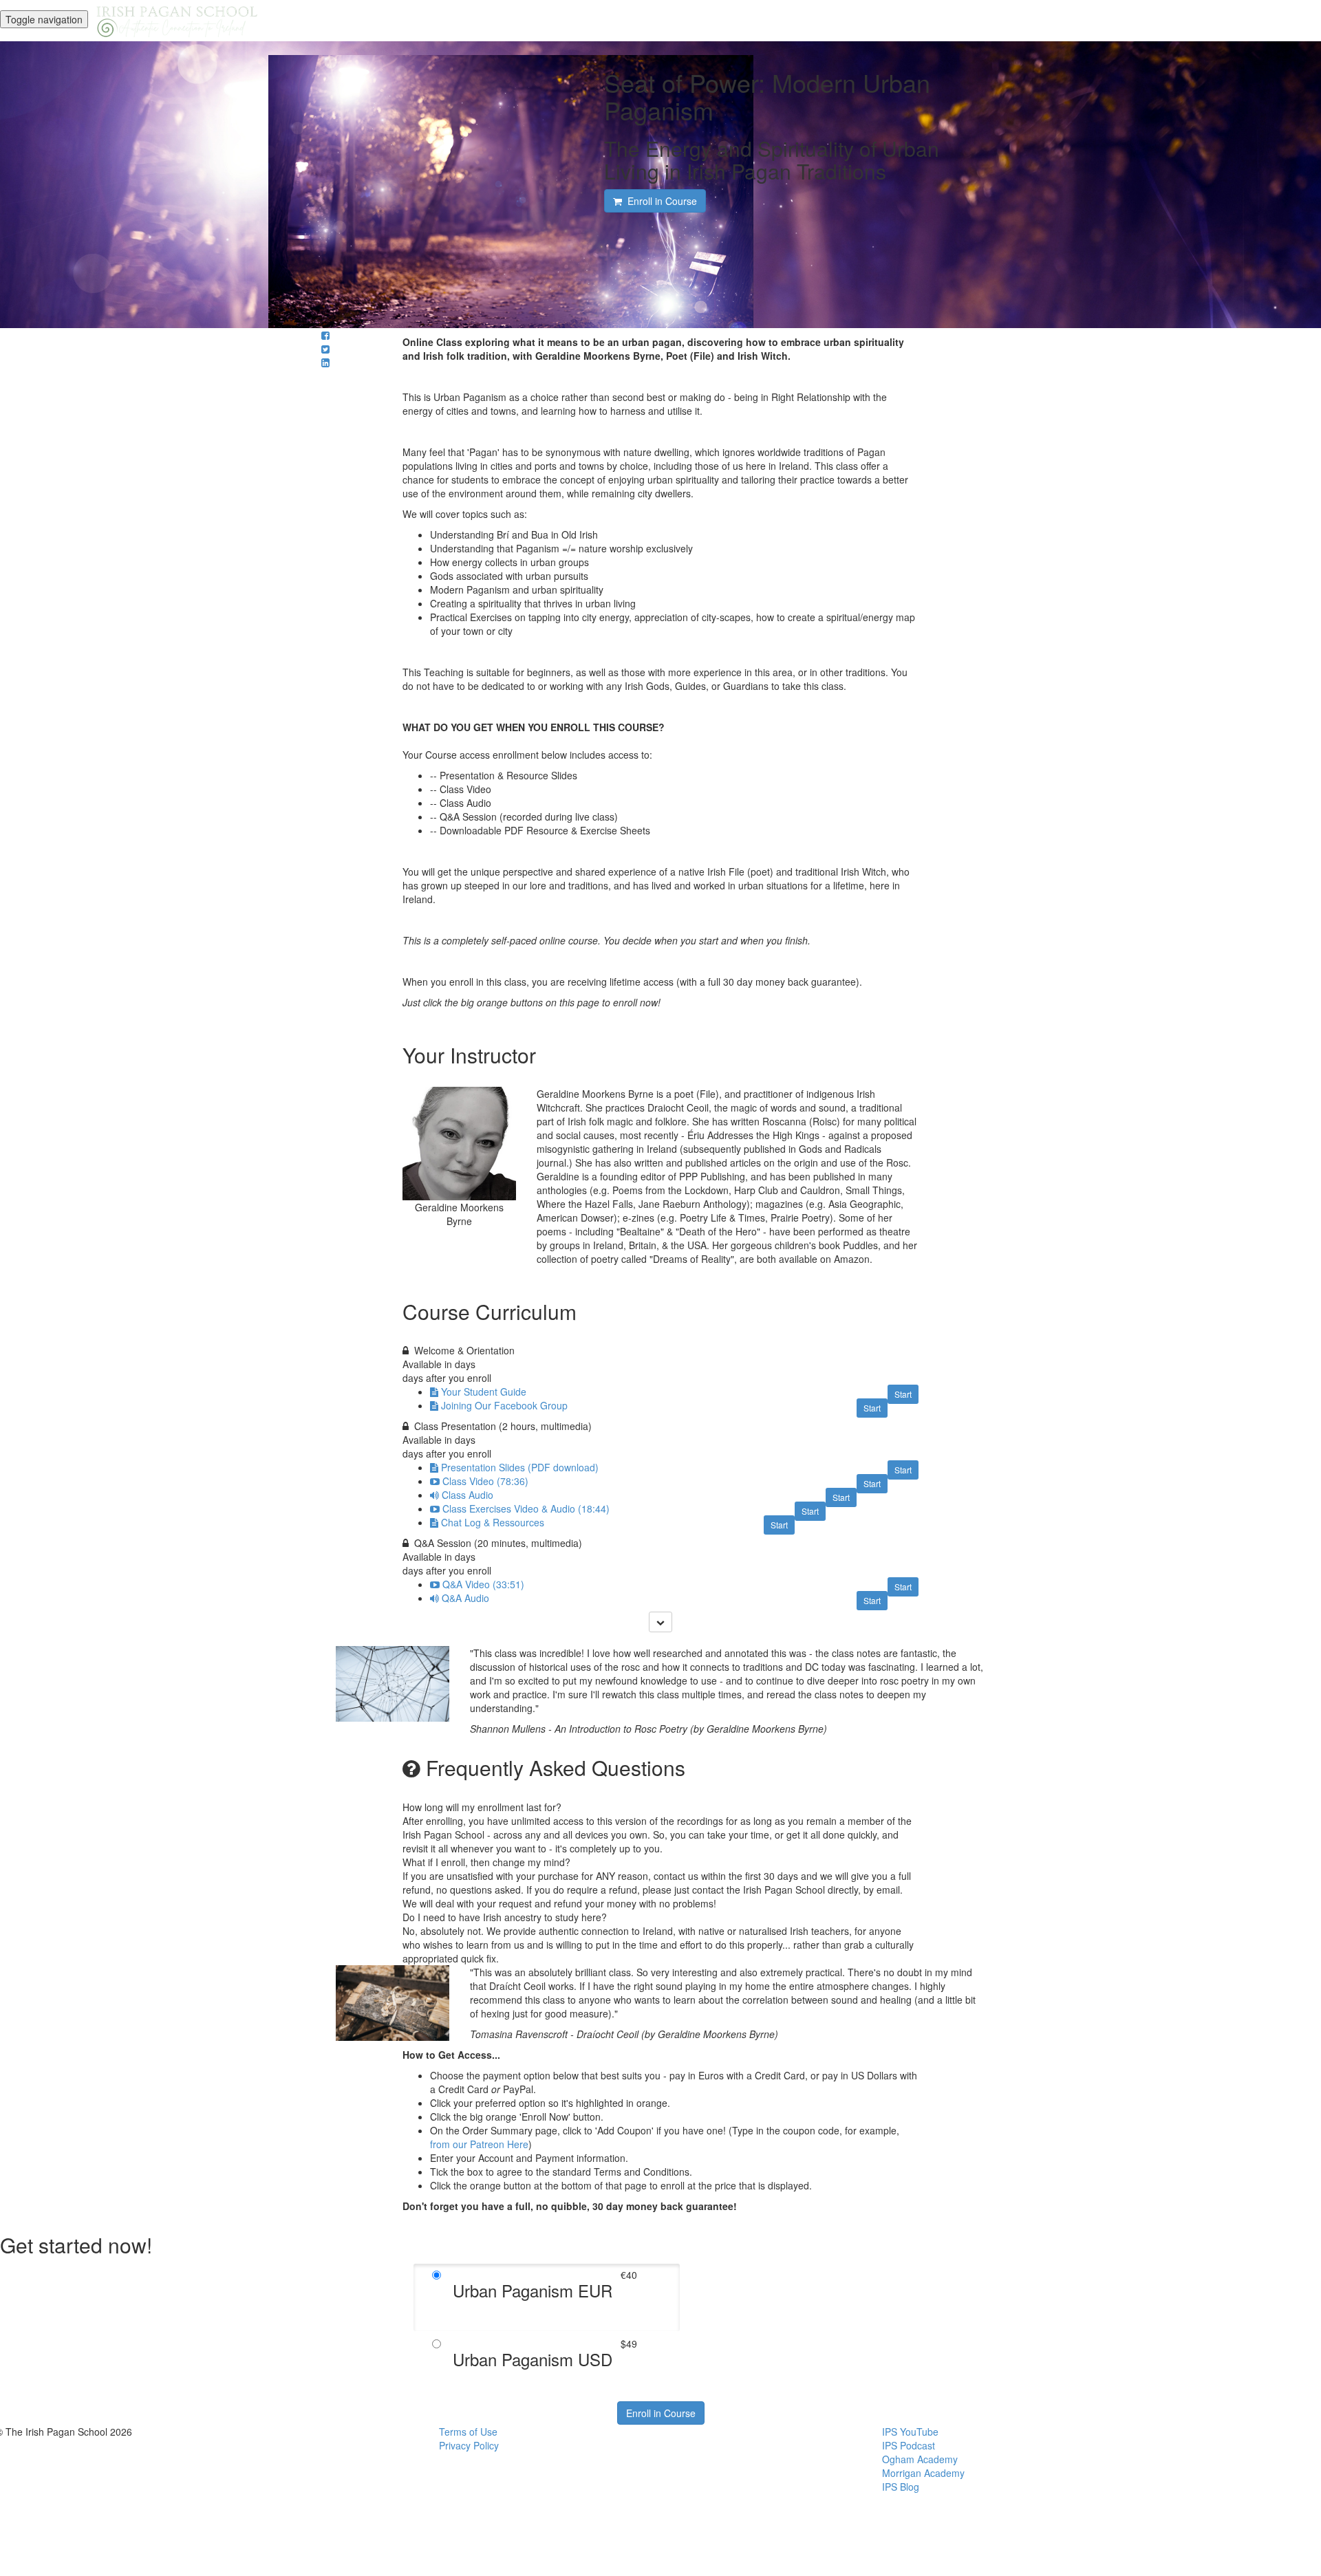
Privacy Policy (469, 2445)
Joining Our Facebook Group (504, 1405)
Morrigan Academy (923, 2473)
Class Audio (468, 1495)
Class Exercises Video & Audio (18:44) (526, 1508)
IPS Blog (901, 2487)
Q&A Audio (465, 1598)
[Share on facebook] (325, 335)
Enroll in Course (661, 2413)
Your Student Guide (484, 1392)
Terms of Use (468, 2432)
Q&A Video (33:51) (483, 1584)
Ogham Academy (920, 2459)
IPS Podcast (909, 2445)
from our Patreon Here (479, 2144)
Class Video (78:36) (485, 1481)
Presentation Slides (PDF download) (520, 1467)
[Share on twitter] (325, 349)
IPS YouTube (910, 2432)
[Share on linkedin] (325, 362)
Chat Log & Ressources (493, 1522)
